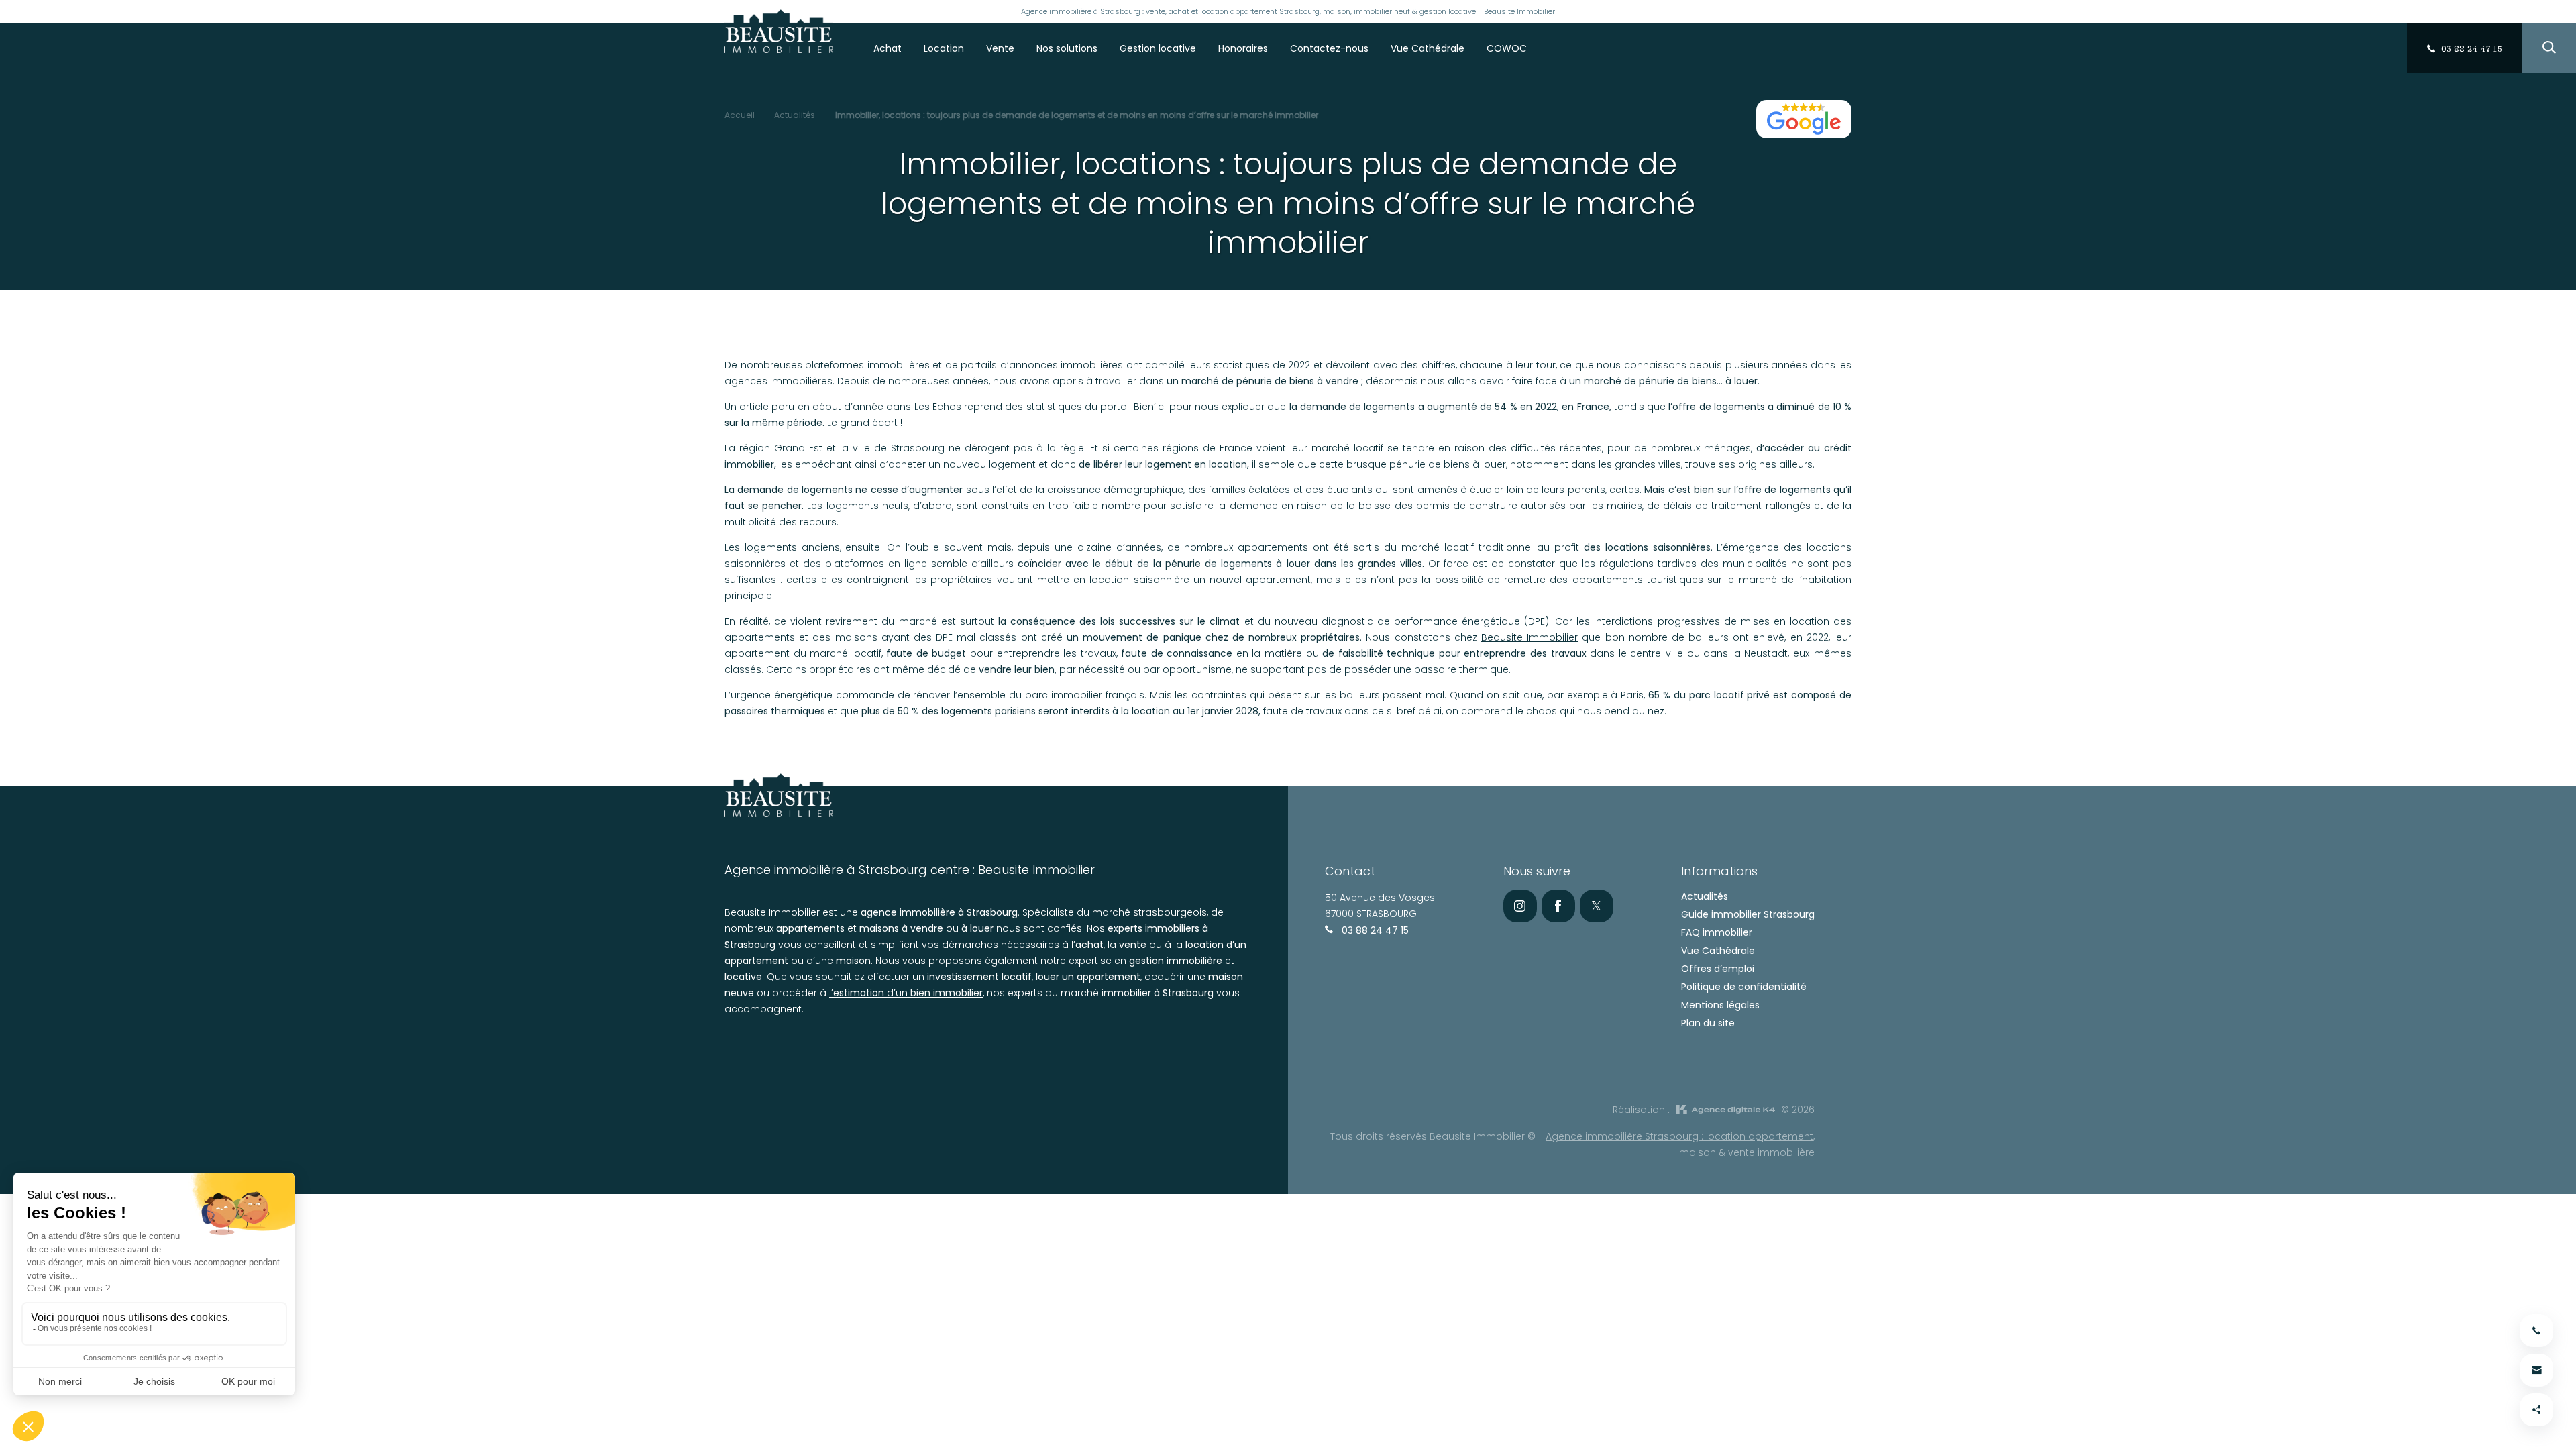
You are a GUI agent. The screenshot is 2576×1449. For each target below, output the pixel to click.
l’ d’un (906, 993)
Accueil (740, 115)
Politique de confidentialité (1744, 987)
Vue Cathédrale (1718, 951)
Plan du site (1708, 1023)
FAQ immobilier (1717, 932)
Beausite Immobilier (1529, 637)
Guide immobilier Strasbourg (1748, 914)
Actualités (795, 115)
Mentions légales (1720, 1005)
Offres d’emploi (1718, 969)
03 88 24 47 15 (1374, 930)
